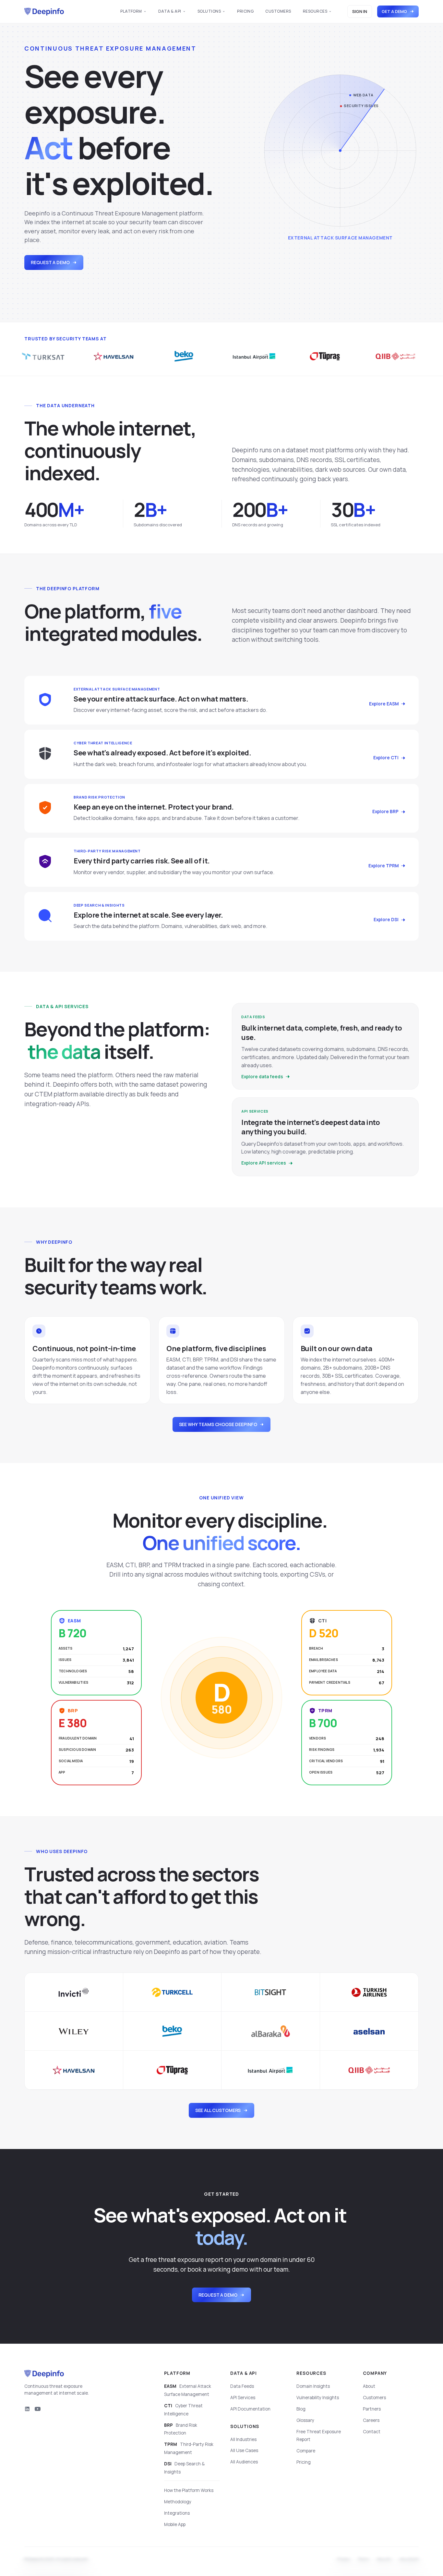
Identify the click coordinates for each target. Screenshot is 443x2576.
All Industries (243, 2439)
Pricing (245, 11)
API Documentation (250, 2409)
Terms (364, 2560)
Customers (278, 11)
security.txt (409, 2560)
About (369, 2386)
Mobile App (175, 2524)
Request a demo (50, 262)
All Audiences (244, 2462)
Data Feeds (242, 2386)
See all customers (218, 2110)
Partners (372, 2409)
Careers (371, 2420)
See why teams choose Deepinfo (218, 1424)
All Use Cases (244, 2450)
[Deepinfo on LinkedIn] (27, 2409)
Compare (306, 2451)
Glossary (305, 2420)
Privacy (344, 2560)
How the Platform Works (189, 2490)
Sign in (360, 11)
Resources (315, 11)
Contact (372, 2432)
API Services (243, 2398)
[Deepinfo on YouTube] (38, 2409)
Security (384, 2560)
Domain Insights (313, 2386)
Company (375, 2373)
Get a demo (394, 11)
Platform (131, 11)
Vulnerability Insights (318, 2398)
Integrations (177, 2513)
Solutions (209, 11)
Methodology (178, 2502)
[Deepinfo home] (44, 12)
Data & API (170, 11)
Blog (301, 2409)
